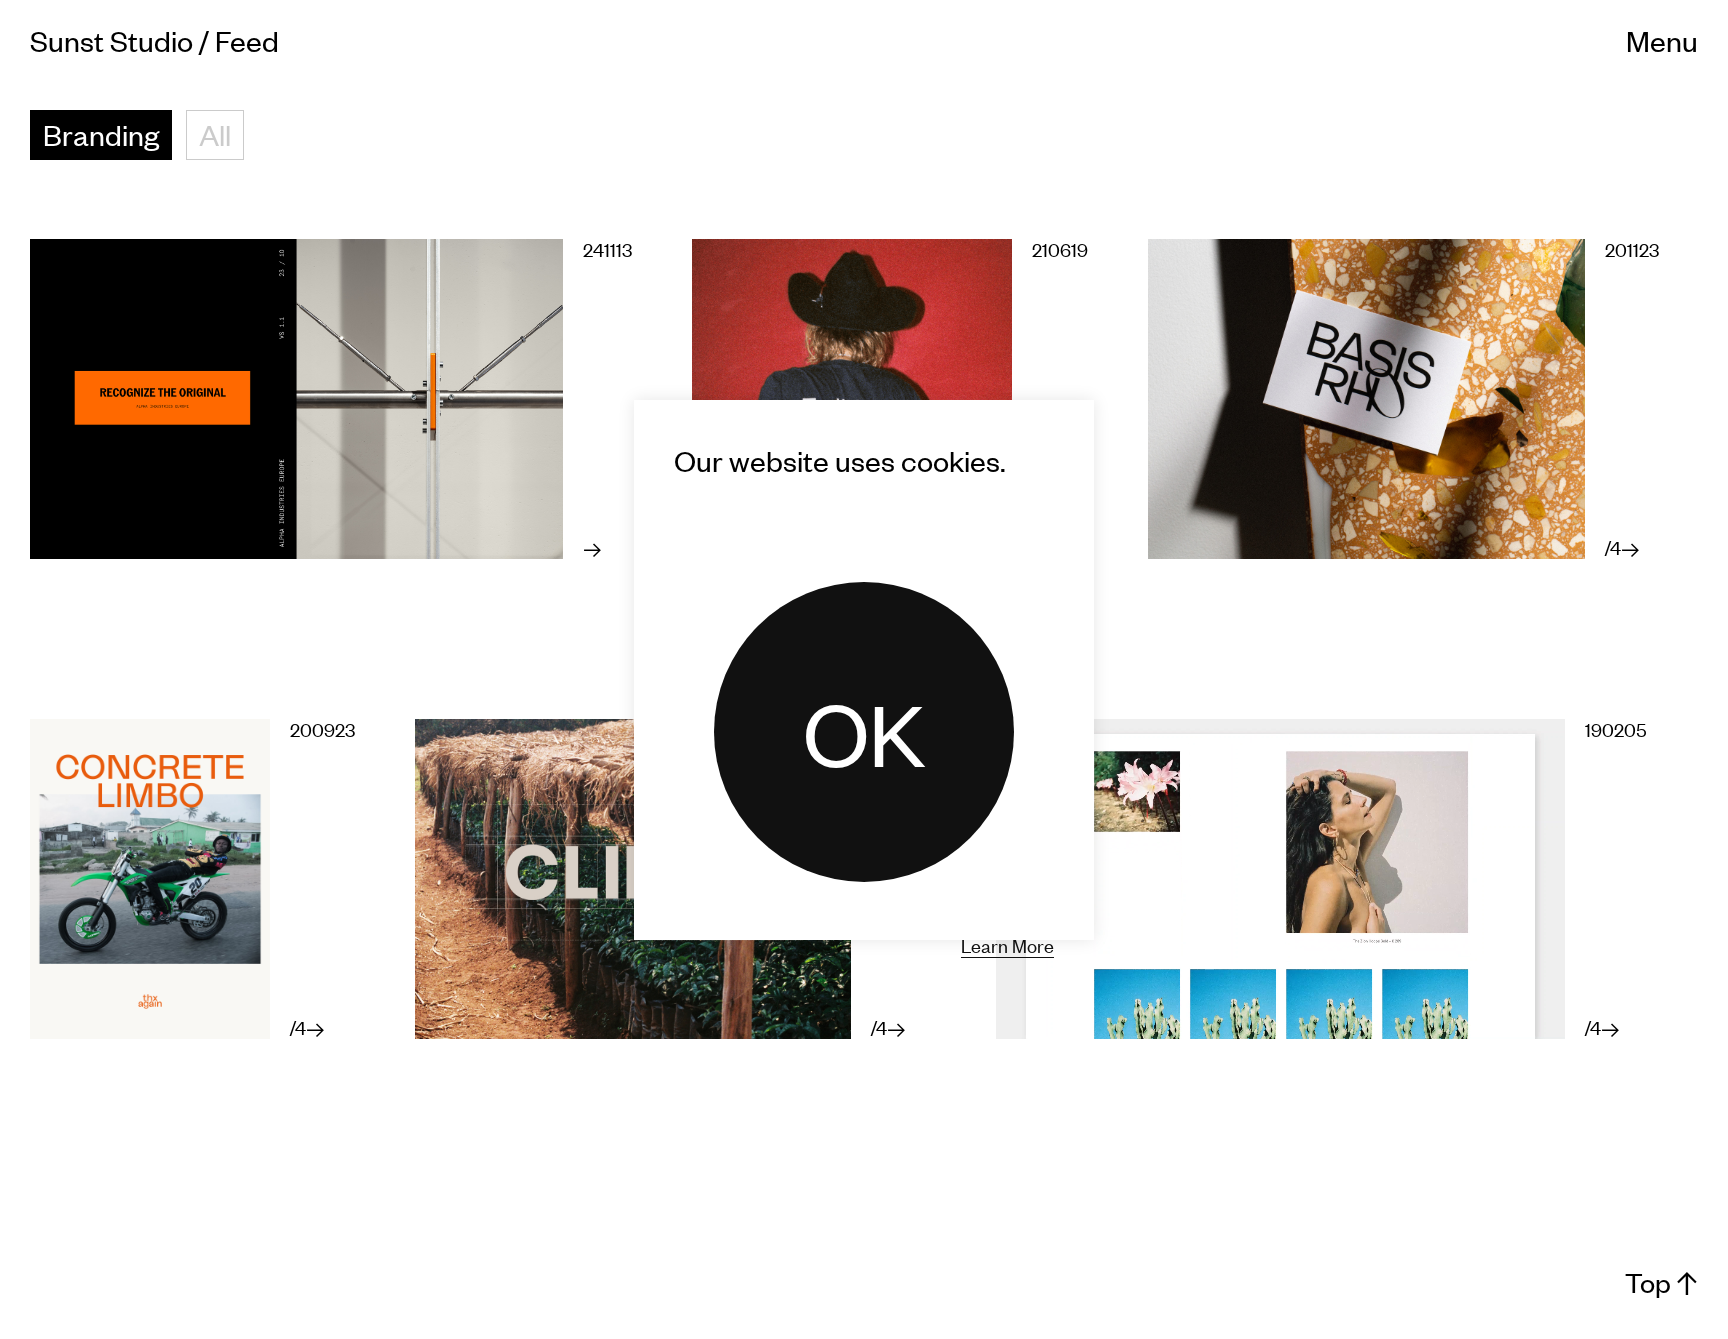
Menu (1662, 40)
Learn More (1007, 944)
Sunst (111, 40)
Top (1661, 1283)
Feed (247, 40)
